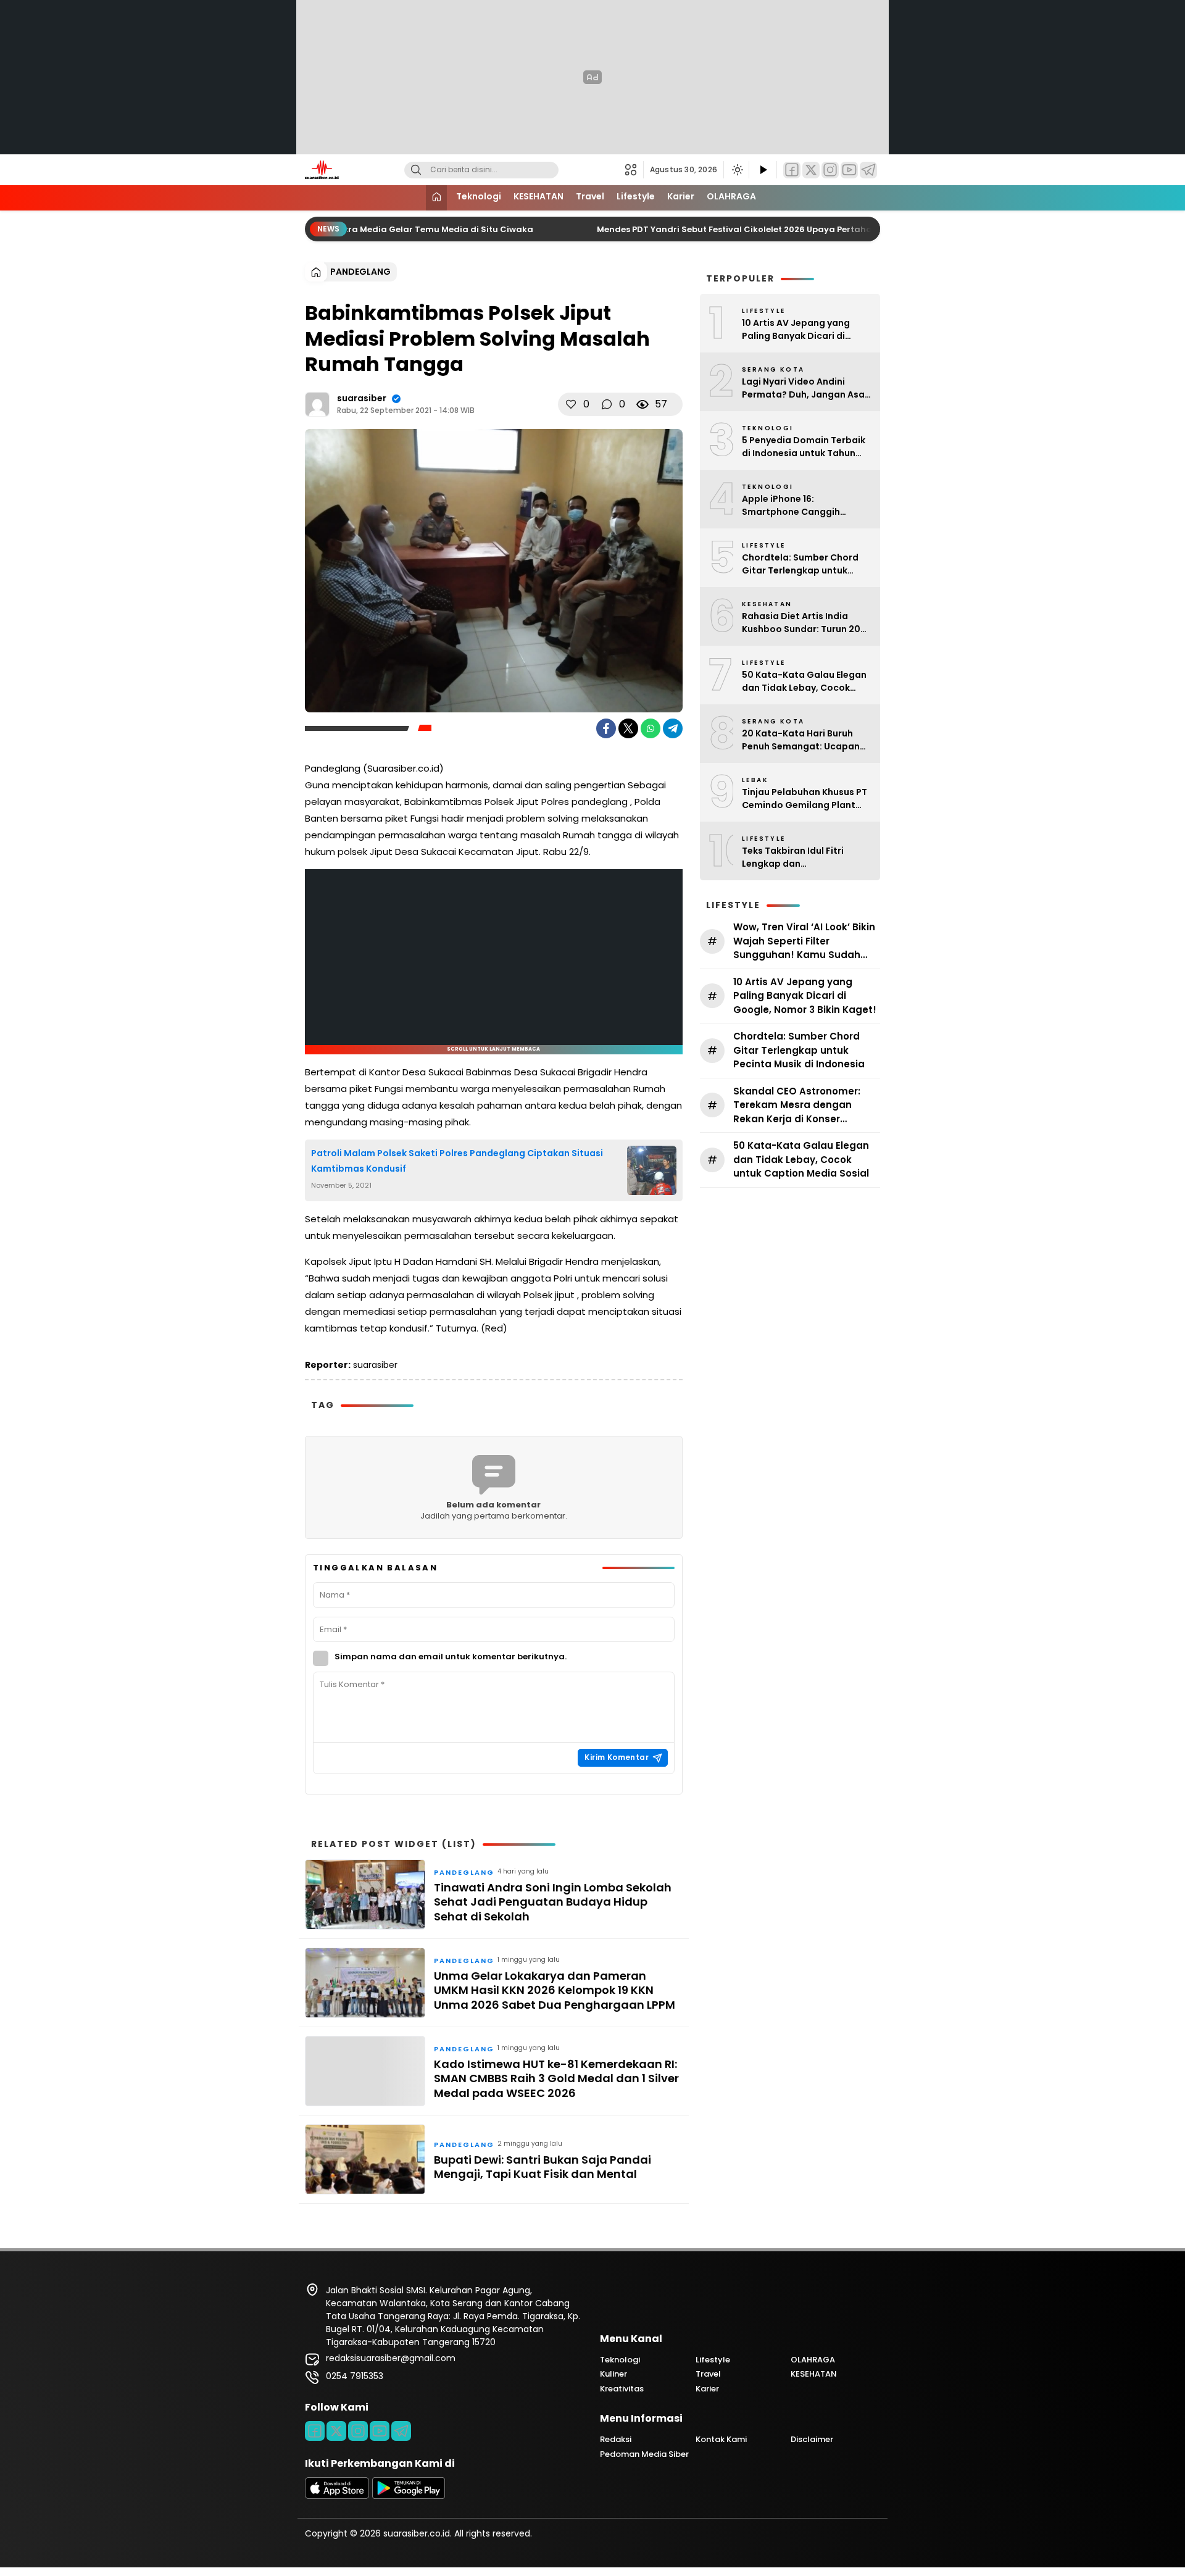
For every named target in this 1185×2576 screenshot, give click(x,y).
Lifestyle (636, 196)
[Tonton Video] (763, 170)
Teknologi (479, 196)
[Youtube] (380, 2431)
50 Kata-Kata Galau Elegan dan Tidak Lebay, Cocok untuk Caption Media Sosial (805, 682)
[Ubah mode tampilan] (736, 170)
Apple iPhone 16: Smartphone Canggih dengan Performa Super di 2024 (801, 506)
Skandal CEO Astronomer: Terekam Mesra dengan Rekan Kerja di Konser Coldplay (797, 1106)
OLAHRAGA (731, 196)
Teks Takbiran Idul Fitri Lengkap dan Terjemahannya (793, 857)
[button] (634, 170)
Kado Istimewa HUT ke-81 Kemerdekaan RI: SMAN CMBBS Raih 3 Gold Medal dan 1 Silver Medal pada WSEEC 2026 (556, 2078)
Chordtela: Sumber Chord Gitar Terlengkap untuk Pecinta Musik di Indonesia (802, 564)
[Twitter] (811, 170)
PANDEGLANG (360, 272)
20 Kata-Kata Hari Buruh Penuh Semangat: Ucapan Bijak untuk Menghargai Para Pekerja (801, 740)
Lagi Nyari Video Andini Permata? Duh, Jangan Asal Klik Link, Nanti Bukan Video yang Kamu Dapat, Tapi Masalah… (805, 388)
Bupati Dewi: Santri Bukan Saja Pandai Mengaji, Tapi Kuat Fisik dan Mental (543, 2167)
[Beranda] (436, 198)
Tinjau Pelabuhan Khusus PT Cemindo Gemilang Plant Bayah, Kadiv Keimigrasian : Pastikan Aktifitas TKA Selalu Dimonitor (805, 799)
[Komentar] (607, 404)
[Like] (571, 404)
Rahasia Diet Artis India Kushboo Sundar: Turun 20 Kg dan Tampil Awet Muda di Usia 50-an (806, 623)
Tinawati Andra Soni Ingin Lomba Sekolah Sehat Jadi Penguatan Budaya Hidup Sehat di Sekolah (553, 1902)
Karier (681, 196)
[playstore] (409, 2496)
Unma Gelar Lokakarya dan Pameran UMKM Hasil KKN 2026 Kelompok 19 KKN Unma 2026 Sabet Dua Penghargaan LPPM (555, 1990)
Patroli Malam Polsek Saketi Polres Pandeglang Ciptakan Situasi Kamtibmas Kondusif (457, 1161)
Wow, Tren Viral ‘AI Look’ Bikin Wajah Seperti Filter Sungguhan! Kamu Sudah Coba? (804, 941)
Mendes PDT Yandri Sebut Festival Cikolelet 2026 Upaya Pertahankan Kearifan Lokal (754, 229)
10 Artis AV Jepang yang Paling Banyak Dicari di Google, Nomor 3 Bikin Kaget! (796, 330)
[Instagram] (830, 170)
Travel (590, 196)
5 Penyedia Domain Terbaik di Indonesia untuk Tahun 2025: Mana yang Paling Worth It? (804, 447)
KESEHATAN (538, 196)
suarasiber (362, 398)
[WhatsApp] (651, 728)
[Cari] (416, 170)
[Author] (317, 404)
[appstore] (337, 2496)
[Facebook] (792, 170)
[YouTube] (849, 170)
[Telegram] (868, 170)
